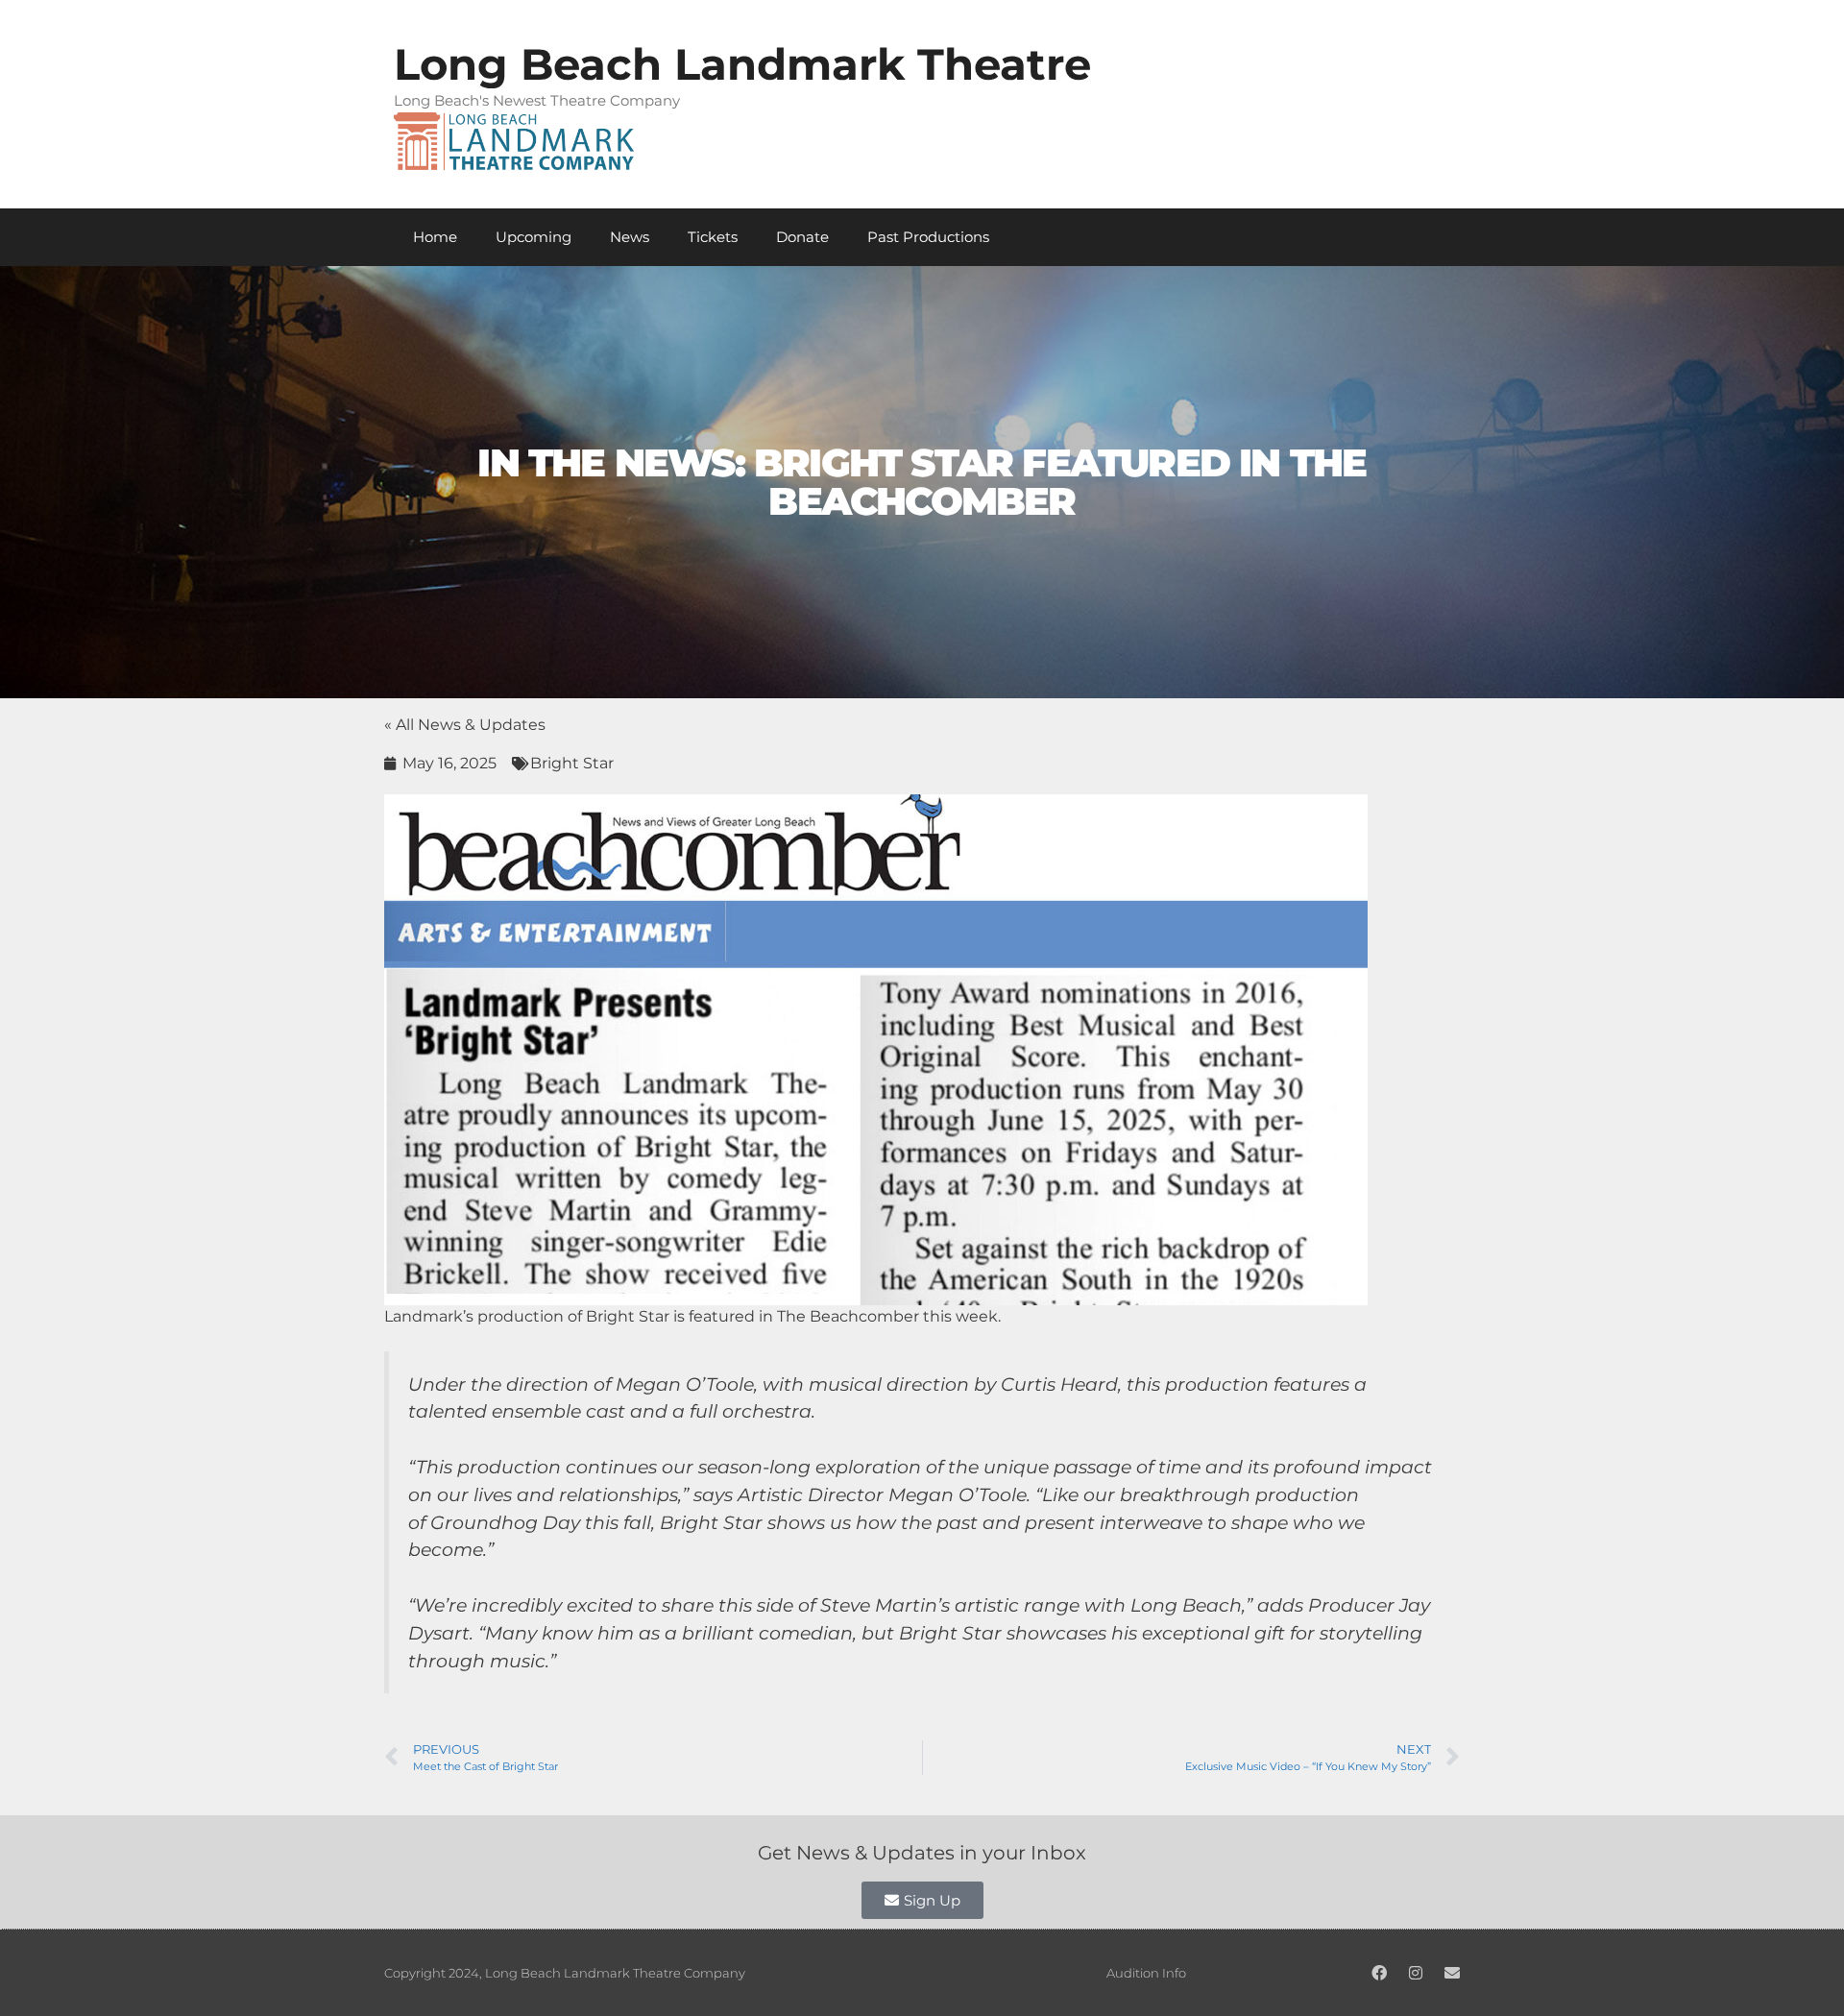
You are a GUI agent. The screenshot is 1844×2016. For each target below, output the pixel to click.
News (630, 237)
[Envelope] (1452, 1973)
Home (435, 237)
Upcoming (534, 237)
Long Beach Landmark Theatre (742, 64)
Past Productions (928, 237)
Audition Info (1146, 1973)
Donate (802, 237)
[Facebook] (1379, 1973)
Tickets (713, 237)
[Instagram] (1416, 1973)
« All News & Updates (465, 725)
